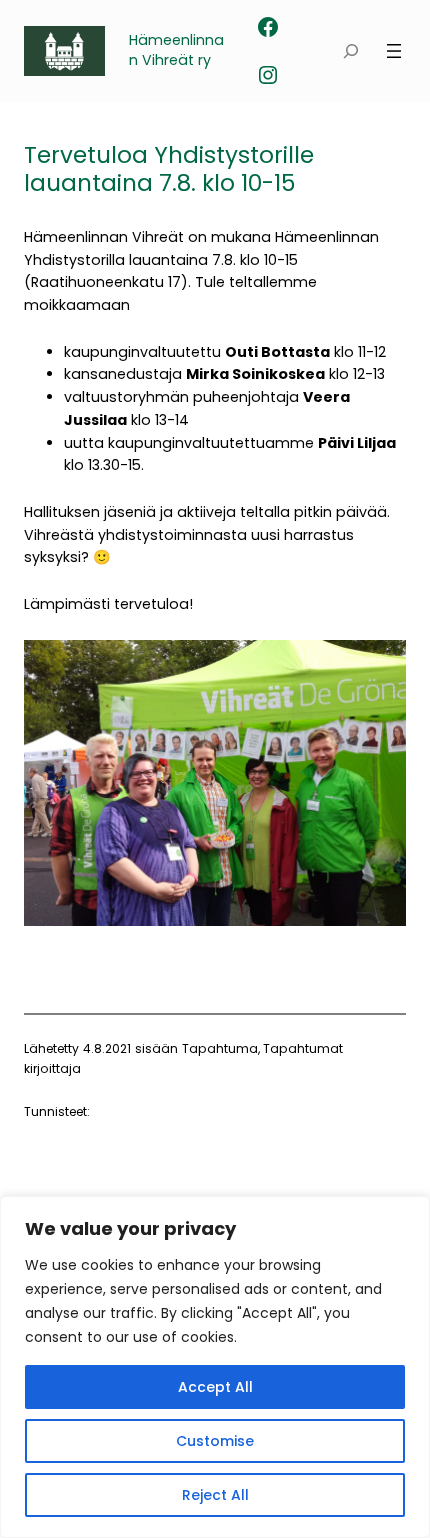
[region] (215, 1367)
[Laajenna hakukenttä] (351, 51)
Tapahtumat (303, 1048)
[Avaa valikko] (394, 51)
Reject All (215, 1495)
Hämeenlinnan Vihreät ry (176, 50)
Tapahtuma (220, 1048)
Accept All (215, 1387)
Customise (215, 1441)
